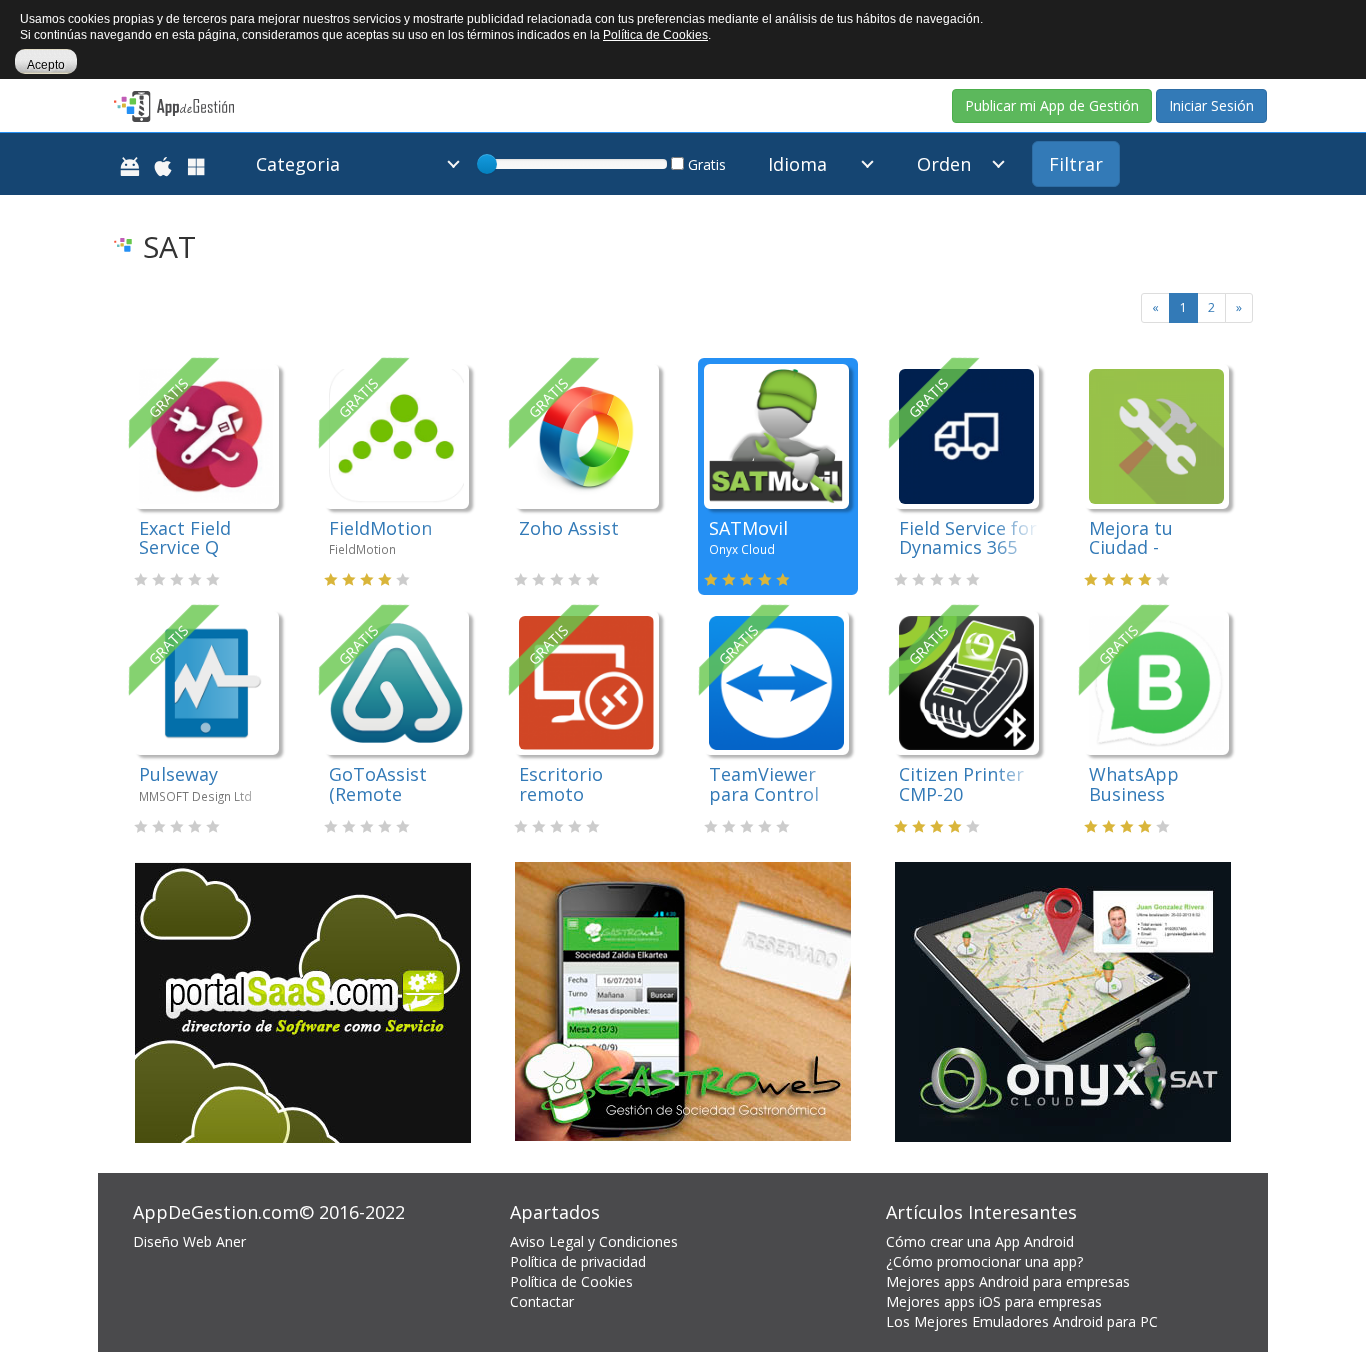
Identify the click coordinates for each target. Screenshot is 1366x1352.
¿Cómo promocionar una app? (984, 1261)
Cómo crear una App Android (980, 1241)
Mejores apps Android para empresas (1008, 1281)
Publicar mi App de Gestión (1052, 105)
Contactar (542, 1301)
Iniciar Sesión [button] (1211, 105)
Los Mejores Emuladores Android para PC (1022, 1321)
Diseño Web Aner (189, 1241)
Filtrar (1076, 164)
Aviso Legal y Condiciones (594, 1241)
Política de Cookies (571, 1281)
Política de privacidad (578, 1261)
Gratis (705, 164)
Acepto (46, 65)
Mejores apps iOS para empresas (994, 1301)
